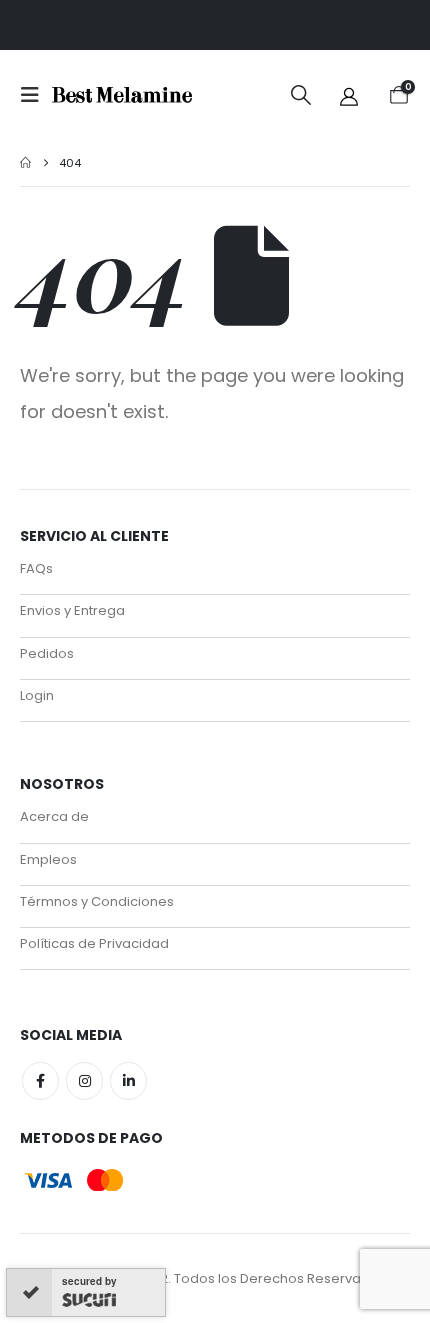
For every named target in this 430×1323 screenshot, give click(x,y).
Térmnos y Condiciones (97, 901)
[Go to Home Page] (25, 163)
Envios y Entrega (72, 610)
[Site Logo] (122, 95)
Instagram (84, 1080)
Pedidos (47, 653)
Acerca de (54, 816)
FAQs (36, 568)
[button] (36, 95)
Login (37, 695)
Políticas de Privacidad (94, 943)
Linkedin (128, 1080)
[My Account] (349, 95)
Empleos (48, 859)
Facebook (40, 1080)
